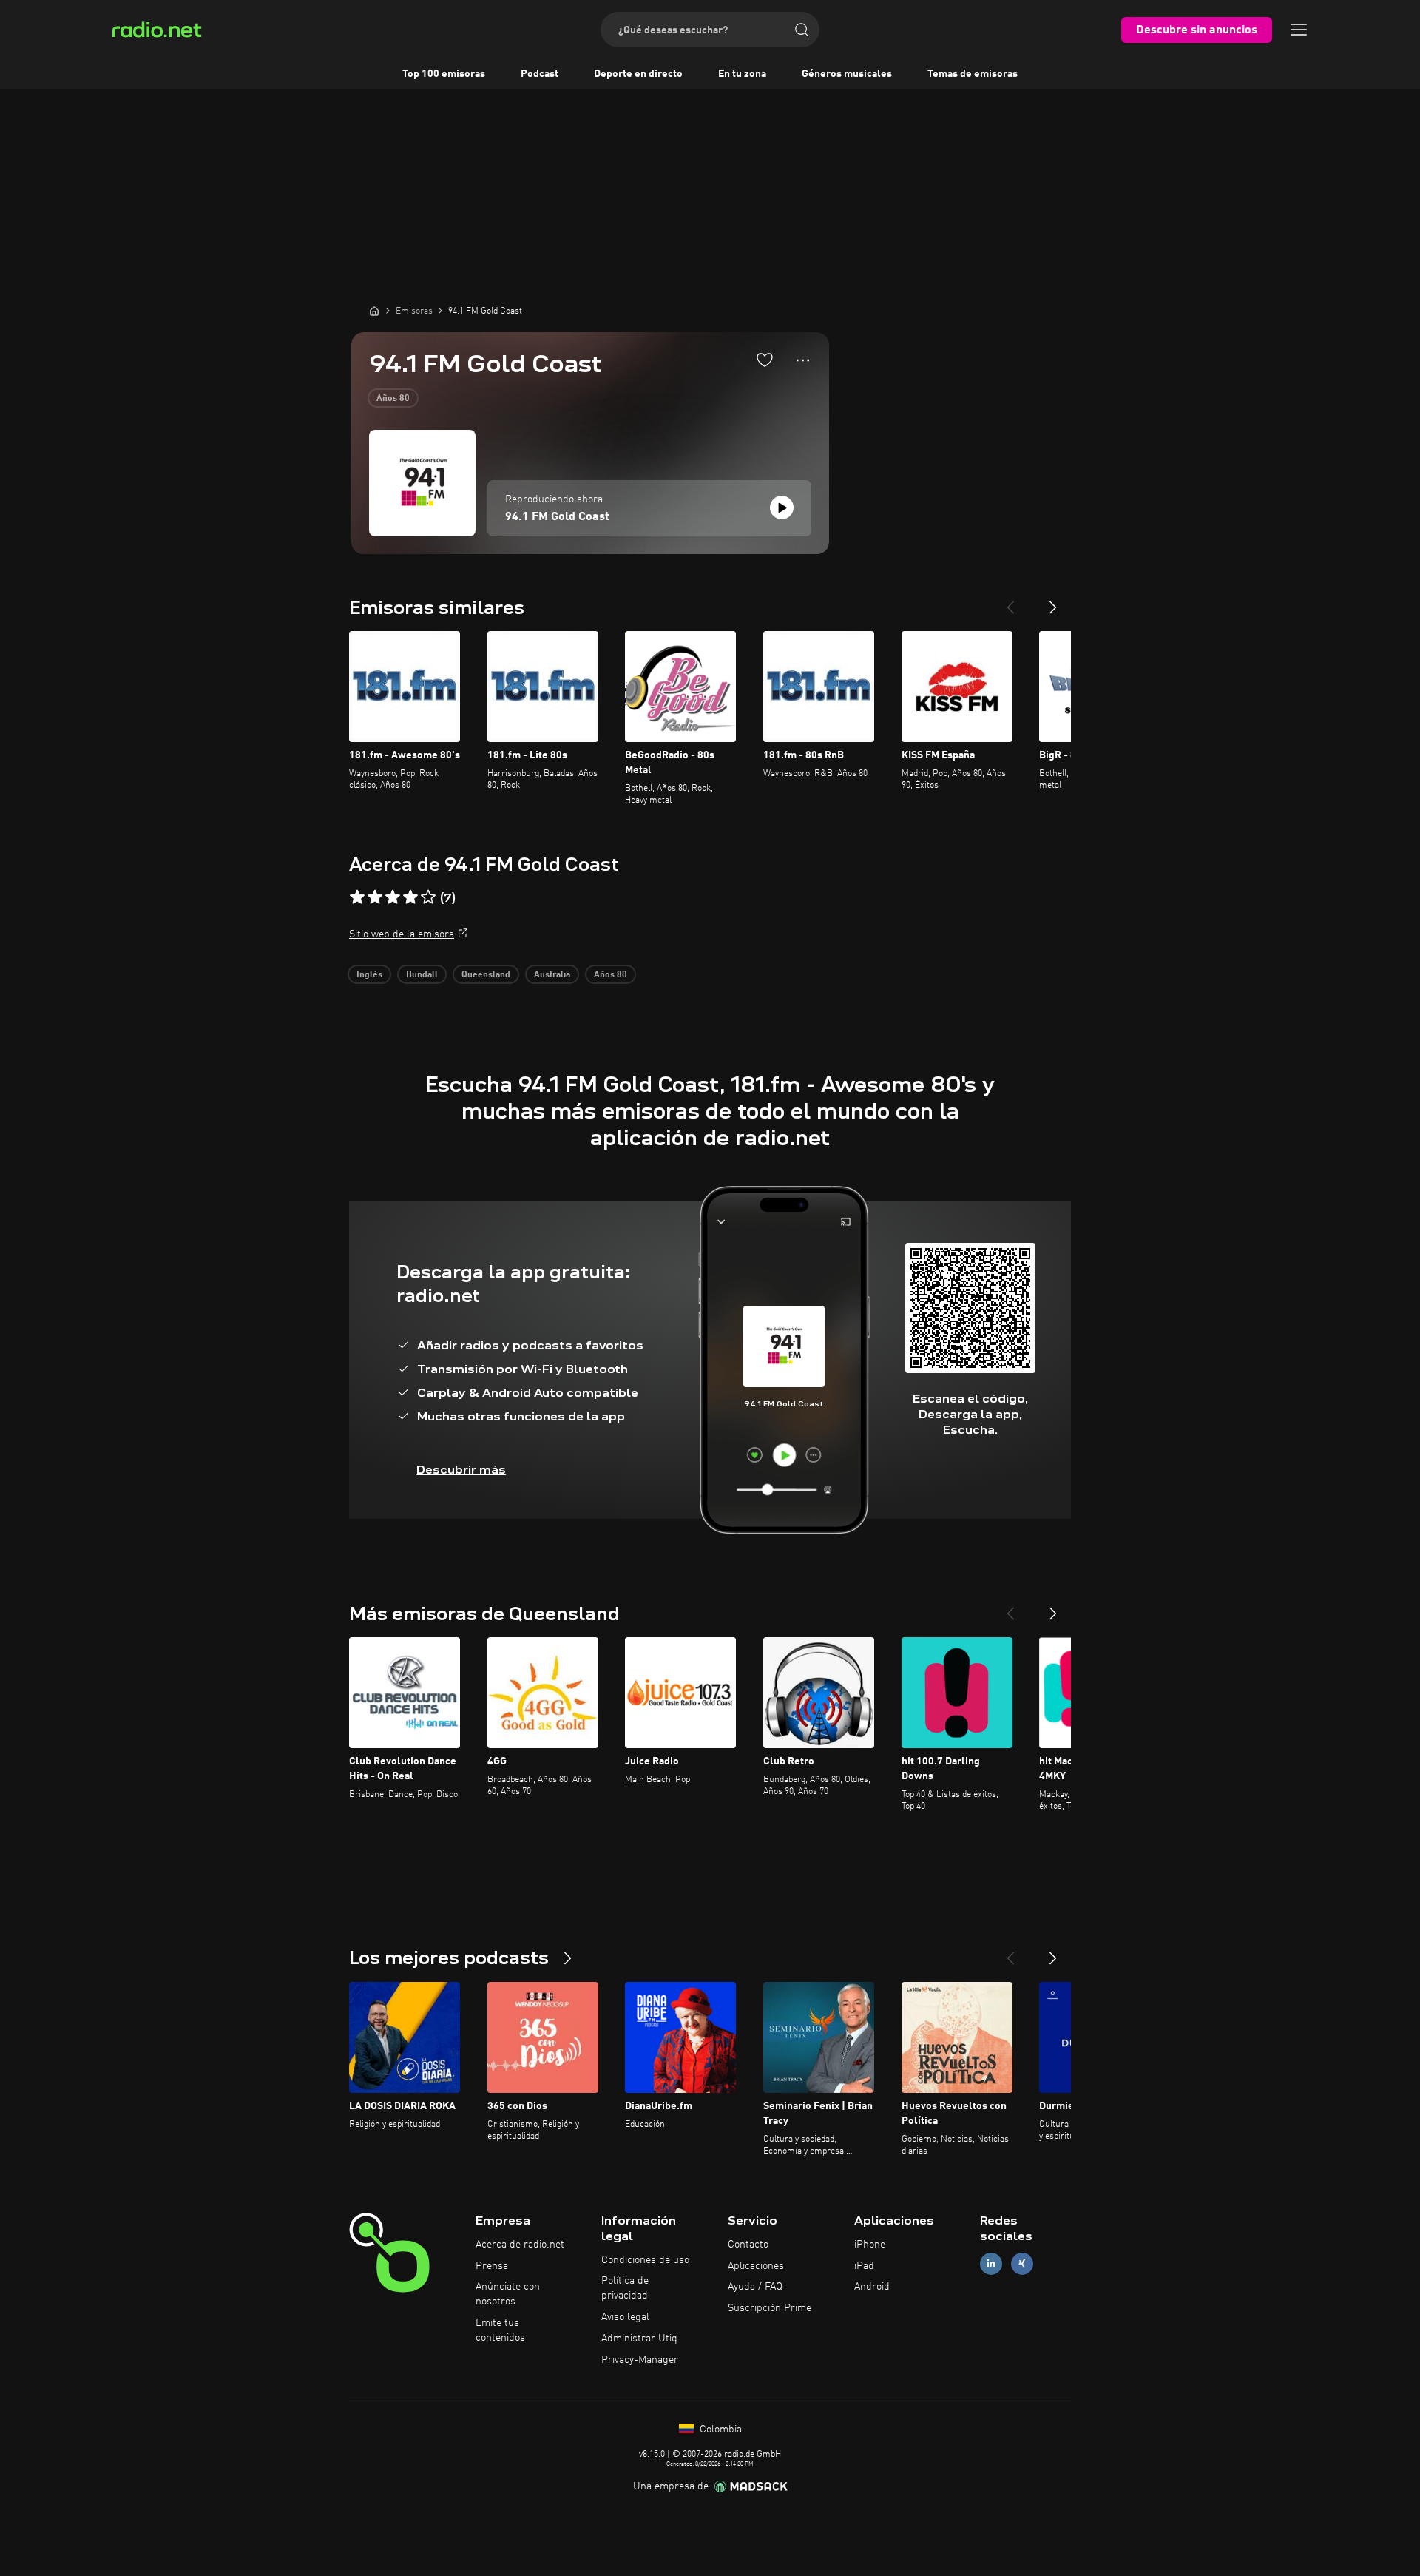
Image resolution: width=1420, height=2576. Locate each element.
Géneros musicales (847, 74)
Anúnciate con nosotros (508, 2294)
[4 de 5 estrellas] (410, 897)
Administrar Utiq (639, 2339)
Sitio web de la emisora (402, 934)
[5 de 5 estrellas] (428, 897)
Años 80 (393, 399)
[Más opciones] (803, 360)
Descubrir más (461, 1470)
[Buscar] (802, 30)
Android (872, 2287)
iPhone (870, 2245)
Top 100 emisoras (444, 74)
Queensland (486, 975)
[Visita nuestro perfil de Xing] (1022, 2263)
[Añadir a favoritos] (765, 360)
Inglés (369, 975)
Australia (552, 975)
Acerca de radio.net (520, 2245)
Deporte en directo (638, 74)
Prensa (492, 2266)
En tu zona (742, 74)
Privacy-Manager (640, 2360)
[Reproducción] (782, 508)
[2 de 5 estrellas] (375, 897)
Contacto (748, 2245)
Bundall (422, 975)
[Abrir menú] (1299, 30)
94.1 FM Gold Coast (557, 517)
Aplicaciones (756, 2266)
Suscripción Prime (770, 2308)
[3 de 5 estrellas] (393, 897)
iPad (864, 2266)
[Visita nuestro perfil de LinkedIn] (991, 2263)
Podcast (540, 74)
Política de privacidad (625, 2288)
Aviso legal (625, 2317)
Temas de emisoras (973, 74)
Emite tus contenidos (500, 2330)
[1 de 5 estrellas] (357, 897)
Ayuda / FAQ (755, 2287)
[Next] (1053, 601)
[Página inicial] (374, 311)
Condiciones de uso (645, 2260)
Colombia (719, 2430)
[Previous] (1010, 601)
